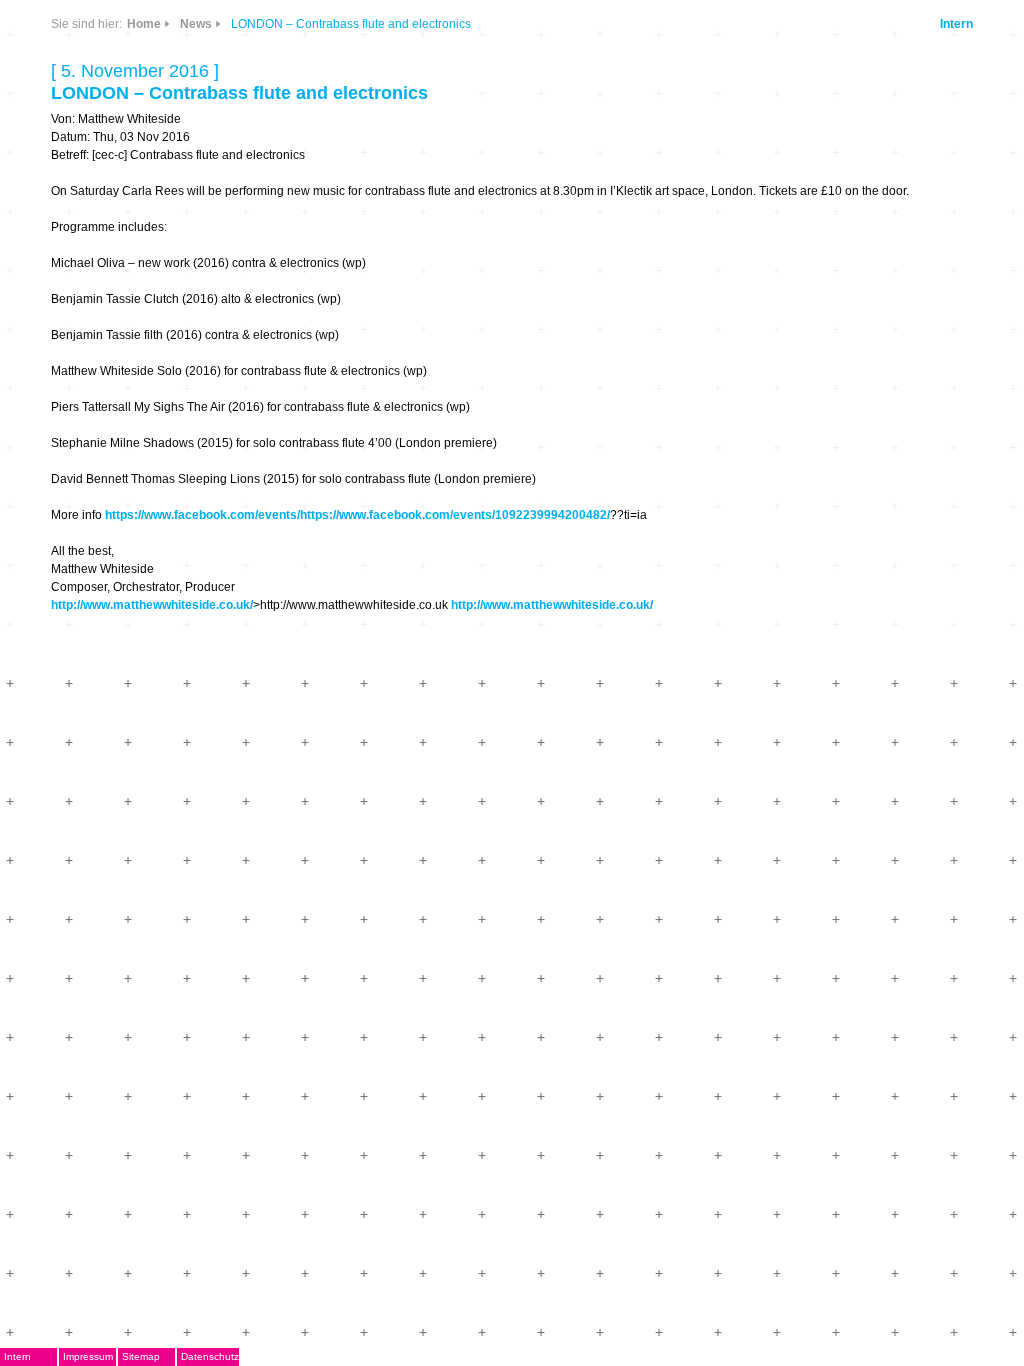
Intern (956, 24)
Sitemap (141, 1356)
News (196, 24)
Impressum (88, 1356)
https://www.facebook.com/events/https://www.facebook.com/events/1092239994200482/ (357, 515)
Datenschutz (210, 1356)
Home (144, 24)
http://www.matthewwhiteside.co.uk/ (152, 605)
